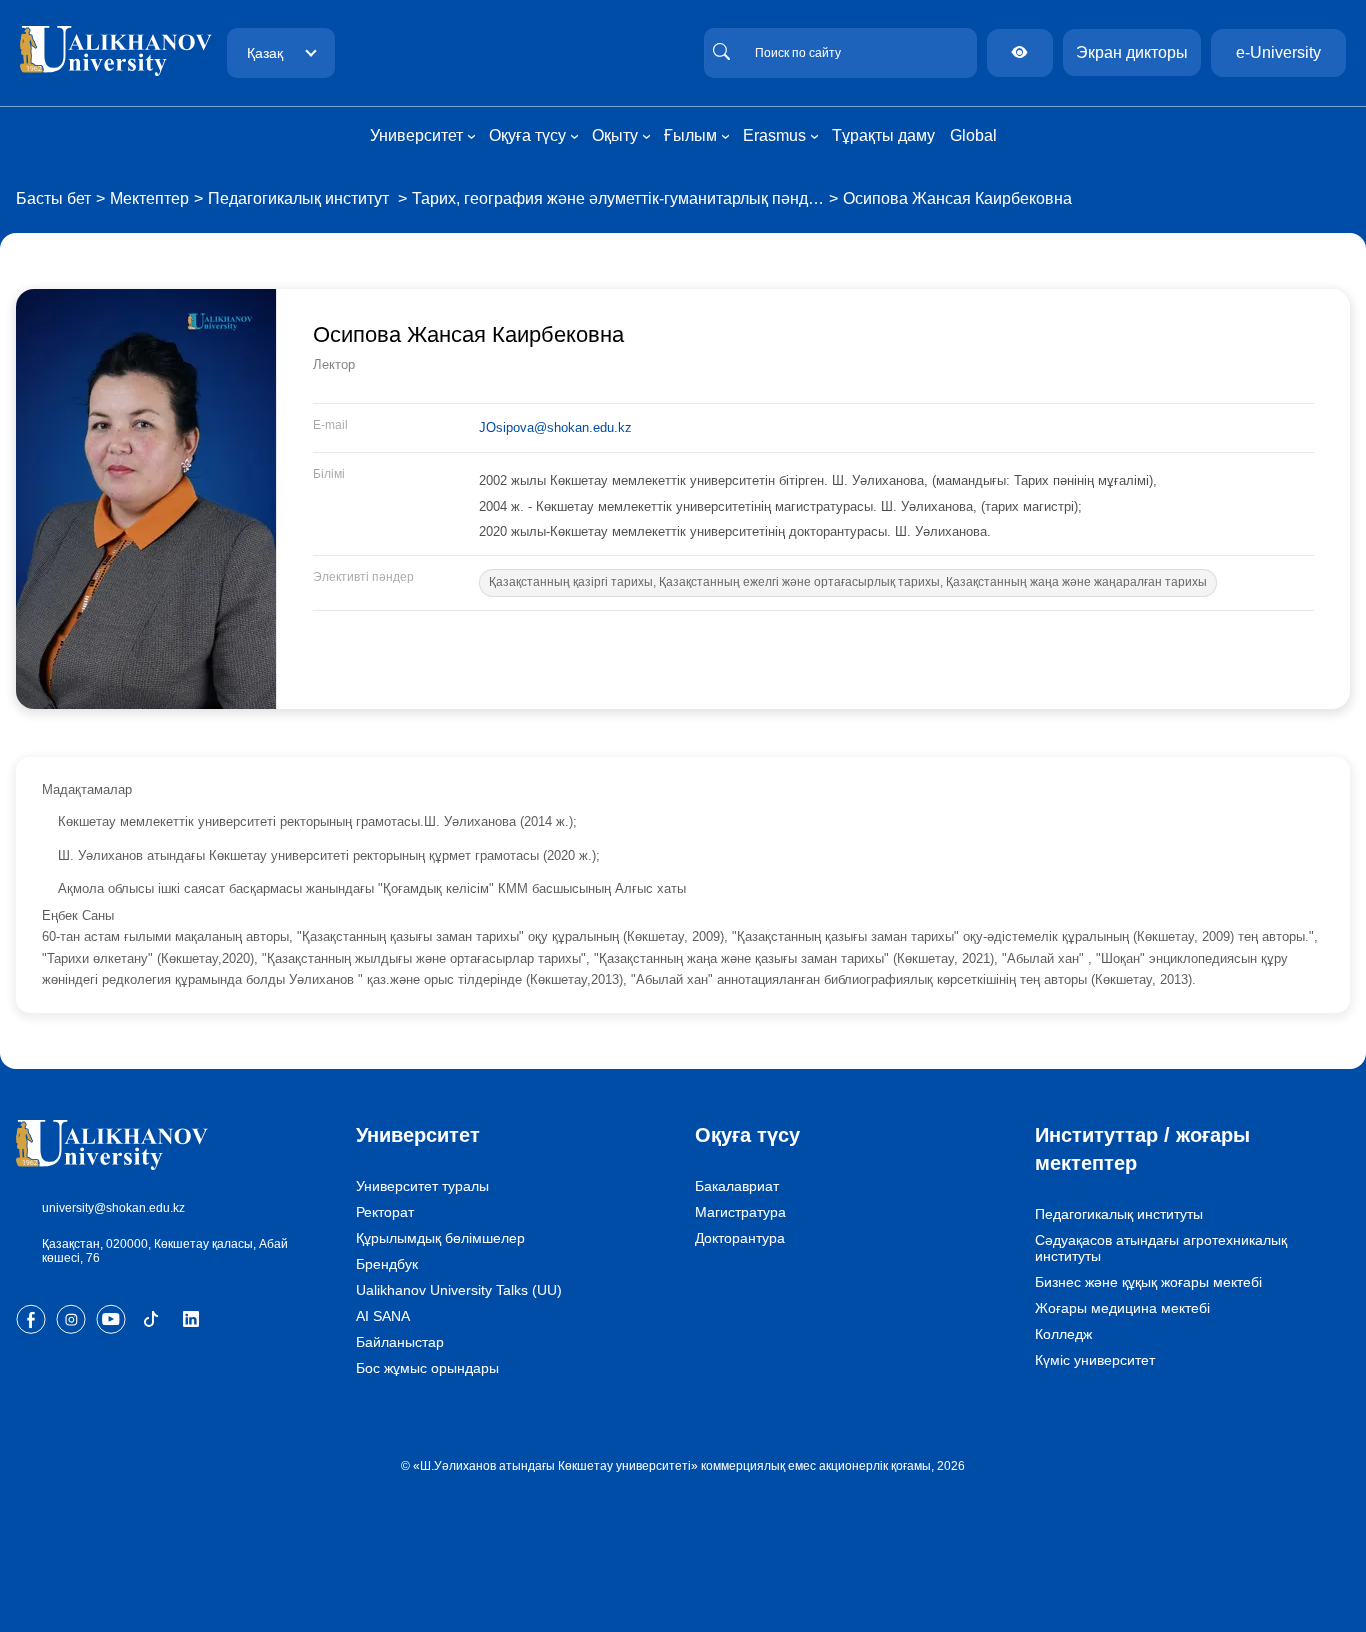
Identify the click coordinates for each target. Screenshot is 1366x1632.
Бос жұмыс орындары (427, 1368)
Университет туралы (422, 1186)
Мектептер (149, 198)
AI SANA (383, 1316)
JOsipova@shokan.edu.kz (555, 427)
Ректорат (385, 1212)
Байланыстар (400, 1342)
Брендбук (387, 1264)
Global (973, 135)
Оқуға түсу (747, 1135)
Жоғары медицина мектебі (1122, 1308)
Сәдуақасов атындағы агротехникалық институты (1161, 1248)
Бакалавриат (737, 1186)
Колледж (1063, 1334)
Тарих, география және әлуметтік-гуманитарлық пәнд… (618, 198)
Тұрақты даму (883, 135)
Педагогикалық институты (1119, 1214)
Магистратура (740, 1212)
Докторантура (740, 1238)
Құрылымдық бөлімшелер (440, 1238)
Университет (418, 1135)
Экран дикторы (1132, 52)
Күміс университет (1095, 1360)
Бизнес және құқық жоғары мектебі (1148, 1282)
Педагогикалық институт (300, 198)
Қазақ (265, 53)
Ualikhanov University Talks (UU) (459, 1290)
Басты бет (53, 198)
